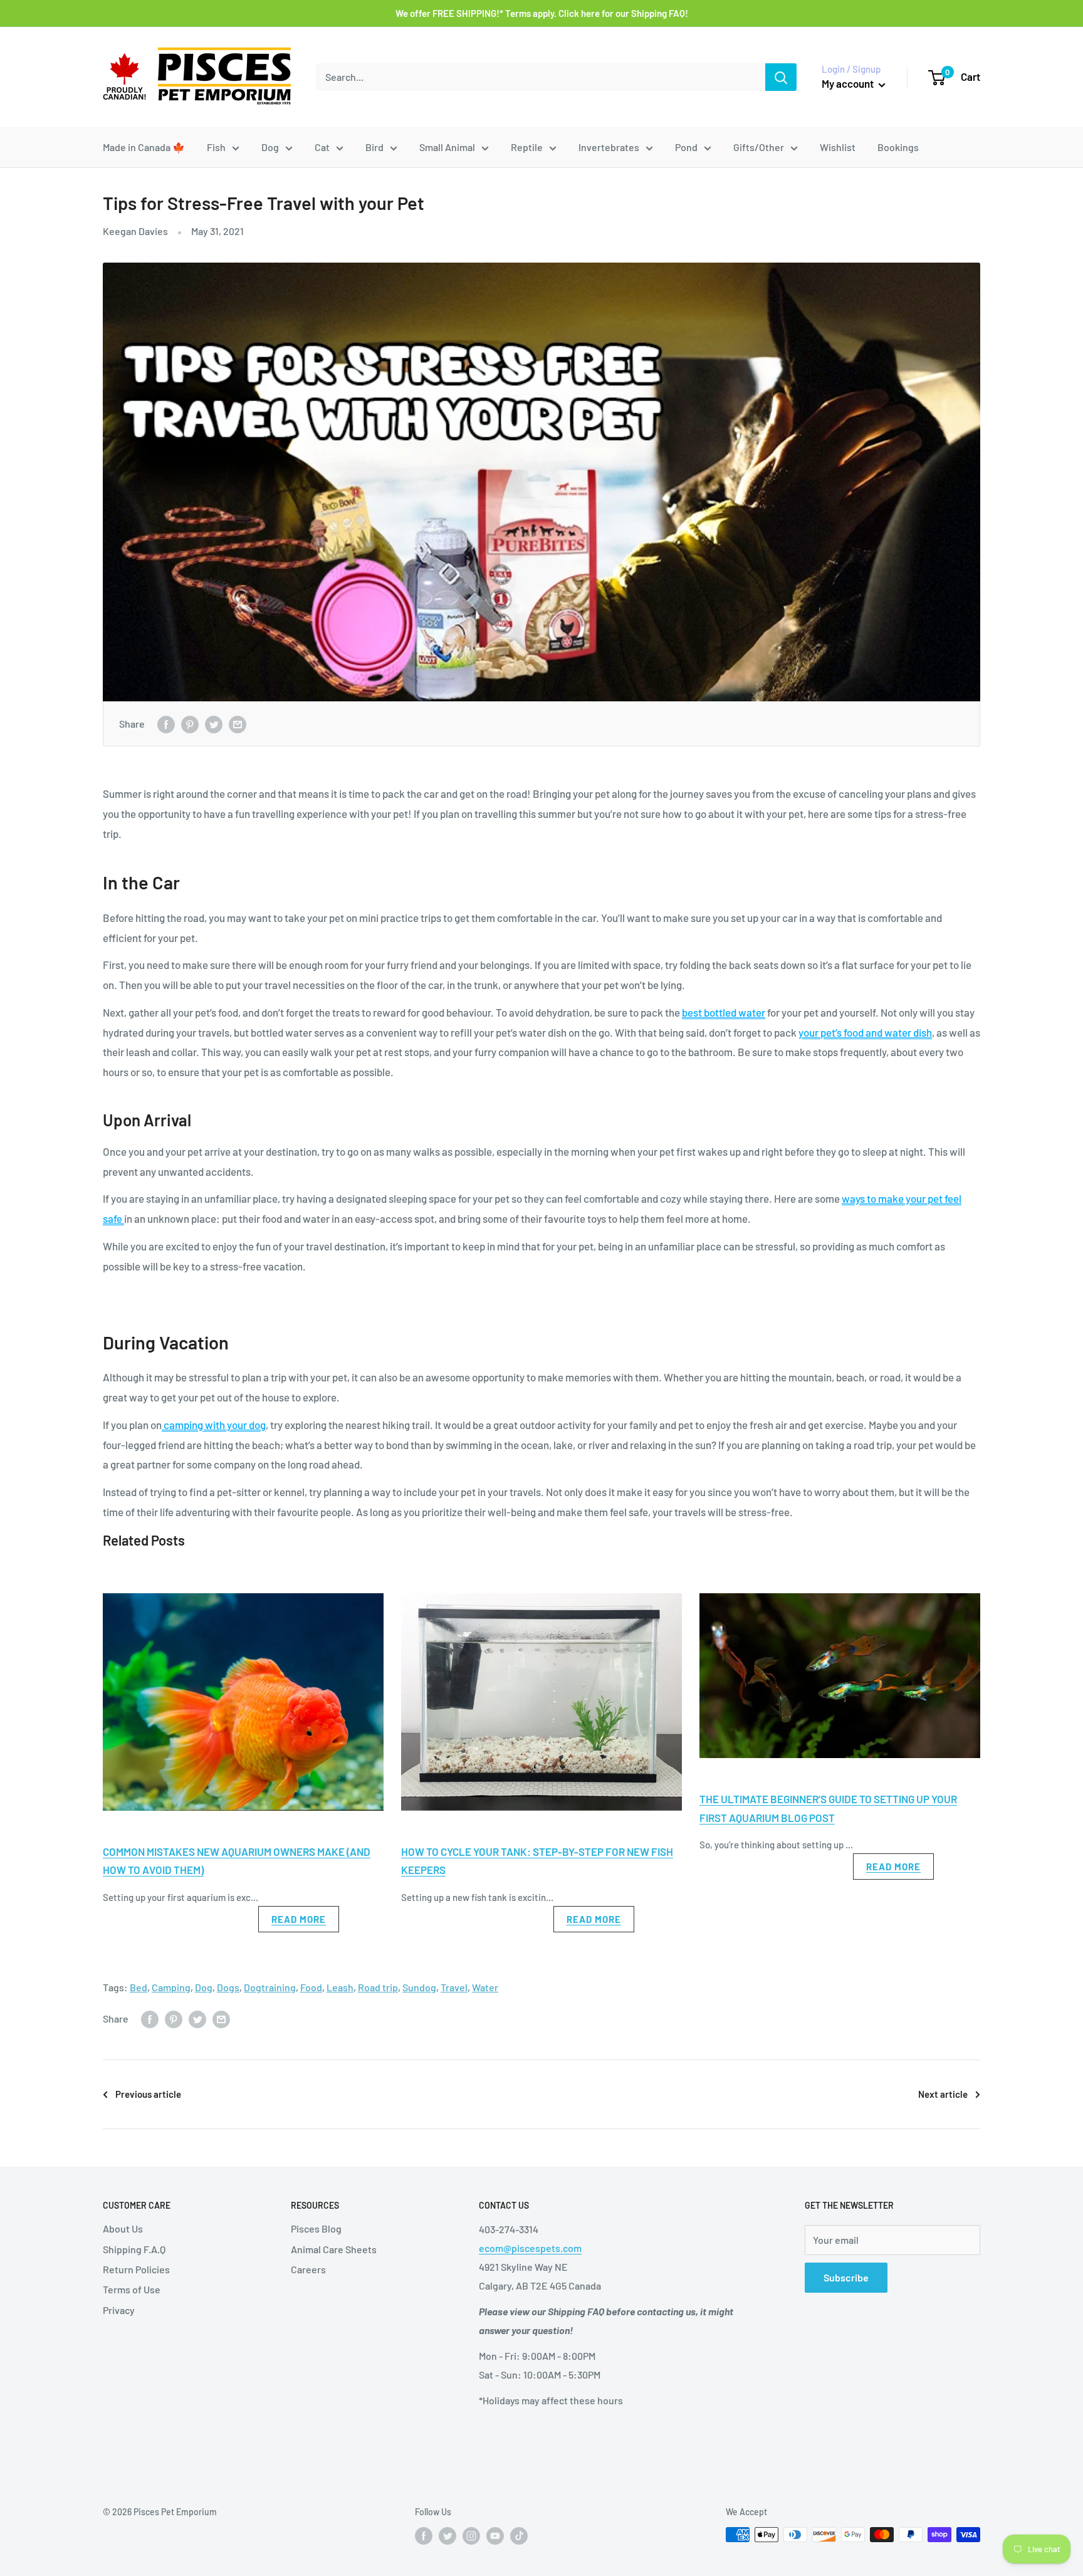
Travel (454, 1987)
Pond (686, 147)
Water (485, 1987)
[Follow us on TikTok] (519, 2536)
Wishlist (838, 147)
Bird (374, 147)
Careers (308, 2269)
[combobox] (541, 77)
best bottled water (724, 1012)
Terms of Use (132, 2289)
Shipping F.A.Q (134, 2249)
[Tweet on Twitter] (214, 724)
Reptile (527, 147)
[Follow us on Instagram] (471, 2536)
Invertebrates (609, 147)
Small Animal (447, 147)
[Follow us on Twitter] (447, 2536)
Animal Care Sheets (334, 2249)
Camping (171, 1987)
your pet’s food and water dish (865, 1032)
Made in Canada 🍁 (144, 147)
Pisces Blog (316, 2228)
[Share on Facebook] (166, 724)
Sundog (419, 1987)
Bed (139, 1987)
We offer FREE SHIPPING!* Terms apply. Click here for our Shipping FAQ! (542, 13)
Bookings (898, 147)
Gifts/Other (759, 147)
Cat (322, 147)
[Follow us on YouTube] (495, 2536)
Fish (216, 147)
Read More (299, 1919)
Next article (943, 2094)
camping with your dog (214, 1425)
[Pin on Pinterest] (190, 724)
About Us (123, 2228)
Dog (270, 147)
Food (311, 1987)
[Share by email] (238, 724)
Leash (340, 1987)
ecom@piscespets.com (530, 2248)
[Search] (781, 77)
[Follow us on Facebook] (424, 2536)
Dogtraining (270, 1987)
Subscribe (846, 2277)
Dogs (228, 1987)
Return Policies (136, 2269)
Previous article (148, 2094)
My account (849, 83)
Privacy (119, 2310)
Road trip (378, 1987)
